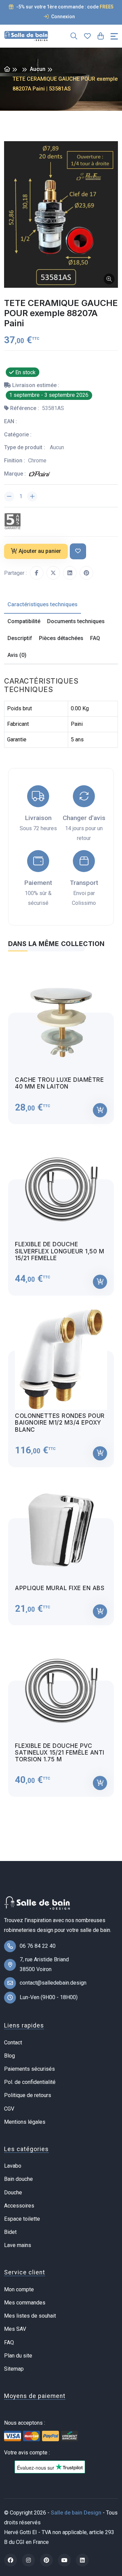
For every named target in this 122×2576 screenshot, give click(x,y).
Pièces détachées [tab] (61, 638)
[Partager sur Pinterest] (86, 573)
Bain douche (18, 2179)
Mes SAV (15, 2329)
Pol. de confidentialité (30, 2082)
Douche (13, 2192)
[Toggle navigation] (114, 36)
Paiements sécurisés (29, 2069)
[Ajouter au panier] (100, 1110)
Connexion (63, 17)
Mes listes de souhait (30, 2316)
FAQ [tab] (95, 638)
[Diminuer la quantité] (9, 496)
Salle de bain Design (76, 2513)
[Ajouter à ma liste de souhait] (78, 551)
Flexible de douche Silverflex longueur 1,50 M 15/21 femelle (59, 1251)
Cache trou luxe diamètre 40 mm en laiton (59, 1083)
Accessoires (19, 2206)
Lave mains (18, 2245)
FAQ (9, 2342)
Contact (13, 2043)
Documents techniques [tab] (76, 621)
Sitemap (14, 2369)
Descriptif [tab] (20, 638)
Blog (9, 2056)
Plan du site (18, 2356)
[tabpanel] (61, 1378)
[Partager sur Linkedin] (70, 573)
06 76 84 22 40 (38, 1946)
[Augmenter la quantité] (32, 496)
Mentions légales (25, 2122)
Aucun (38, 69)
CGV (9, 2109)
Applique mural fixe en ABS (60, 1588)
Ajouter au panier (40, 551)
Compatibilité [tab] (24, 621)
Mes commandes (25, 2303)
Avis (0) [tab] (17, 655)
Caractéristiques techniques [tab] (43, 604)
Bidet (10, 2232)
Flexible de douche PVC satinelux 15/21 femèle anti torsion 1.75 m (60, 1753)
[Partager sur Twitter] (53, 573)
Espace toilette (22, 2219)
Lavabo (13, 2166)
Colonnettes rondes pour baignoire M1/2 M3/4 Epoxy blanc (60, 1423)
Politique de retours (28, 2095)
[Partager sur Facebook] (37, 573)
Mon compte (19, 2289)
